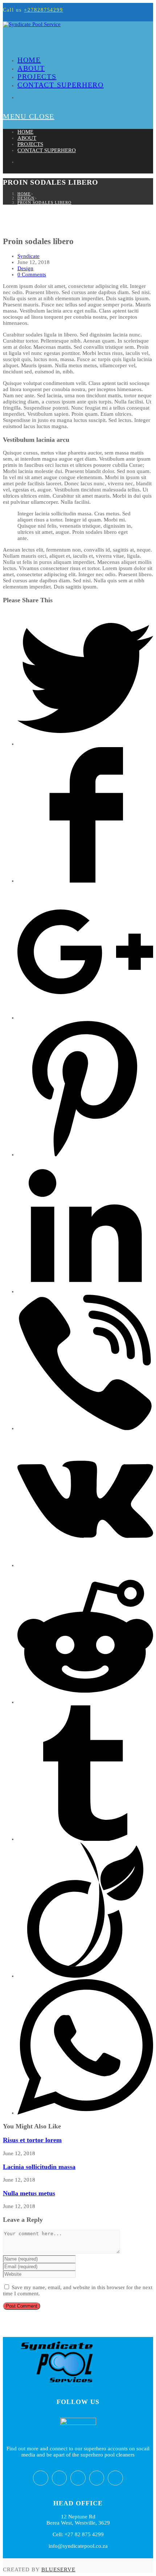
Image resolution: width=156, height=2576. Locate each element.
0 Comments (32, 275)
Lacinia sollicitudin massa (39, 2167)
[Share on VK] (85, 1565)
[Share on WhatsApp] (85, 2113)
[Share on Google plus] (85, 1018)
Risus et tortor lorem (32, 2140)
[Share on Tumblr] (85, 1839)
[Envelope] (115, 2478)
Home (25, 132)
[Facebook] (59, 2478)
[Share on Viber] (85, 1428)
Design (25, 268)
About (27, 138)
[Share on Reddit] (85, 1702)
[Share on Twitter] (85, 744)
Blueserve (58, 2569)
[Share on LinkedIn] (85, 1291)
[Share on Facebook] (85, 881)
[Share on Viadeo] (85, 1976)
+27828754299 (44, 10)
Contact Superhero (47, 150)
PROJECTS (30, 144)
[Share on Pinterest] (85, 1155)
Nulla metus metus (29, 2193)
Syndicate (28, 256)
